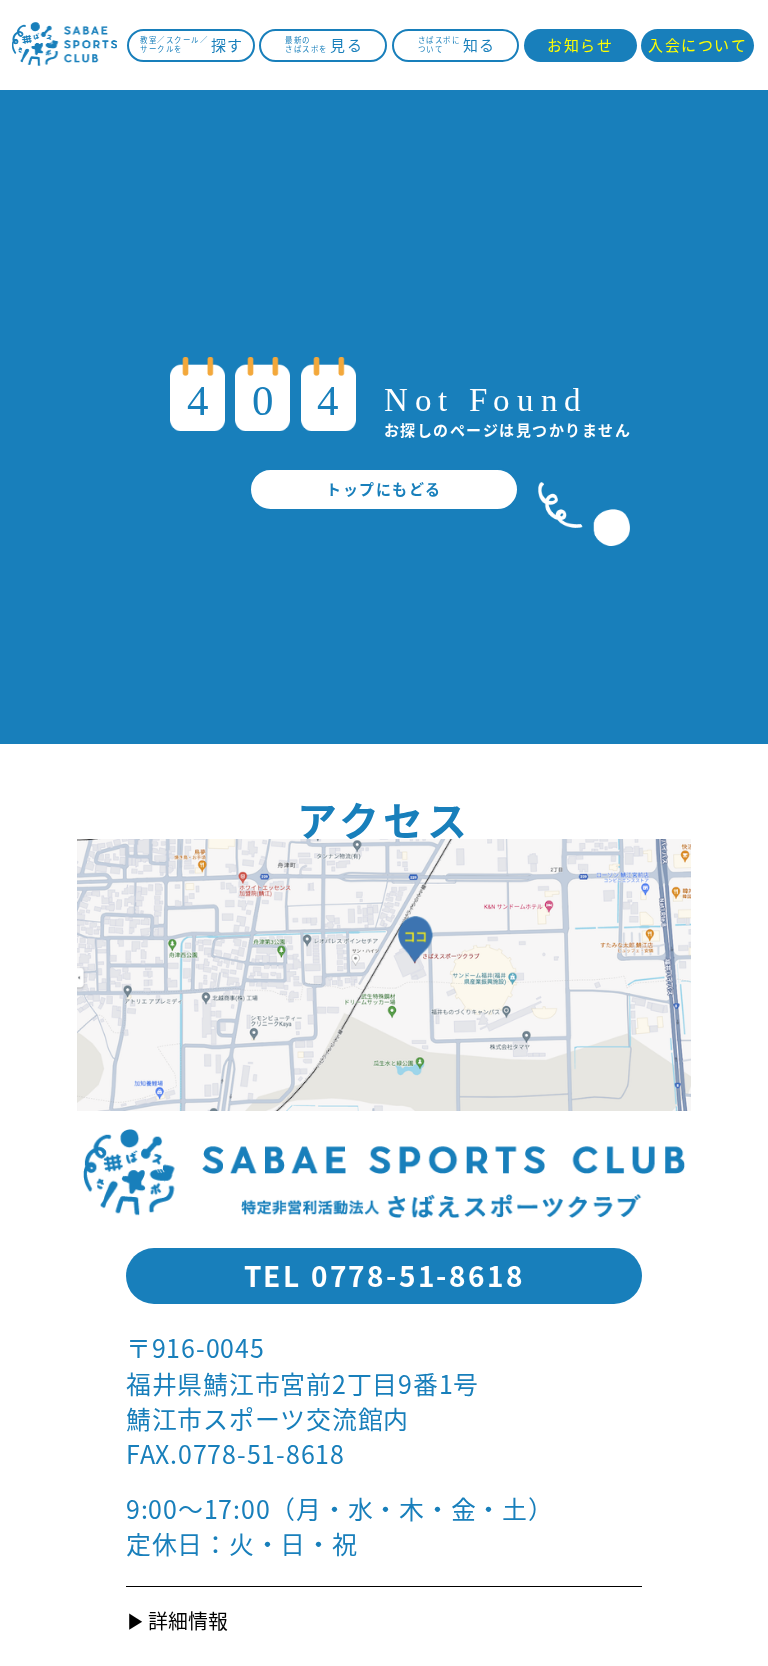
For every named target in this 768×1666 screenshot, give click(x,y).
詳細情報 (188, 1620)
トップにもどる (383, 488)
